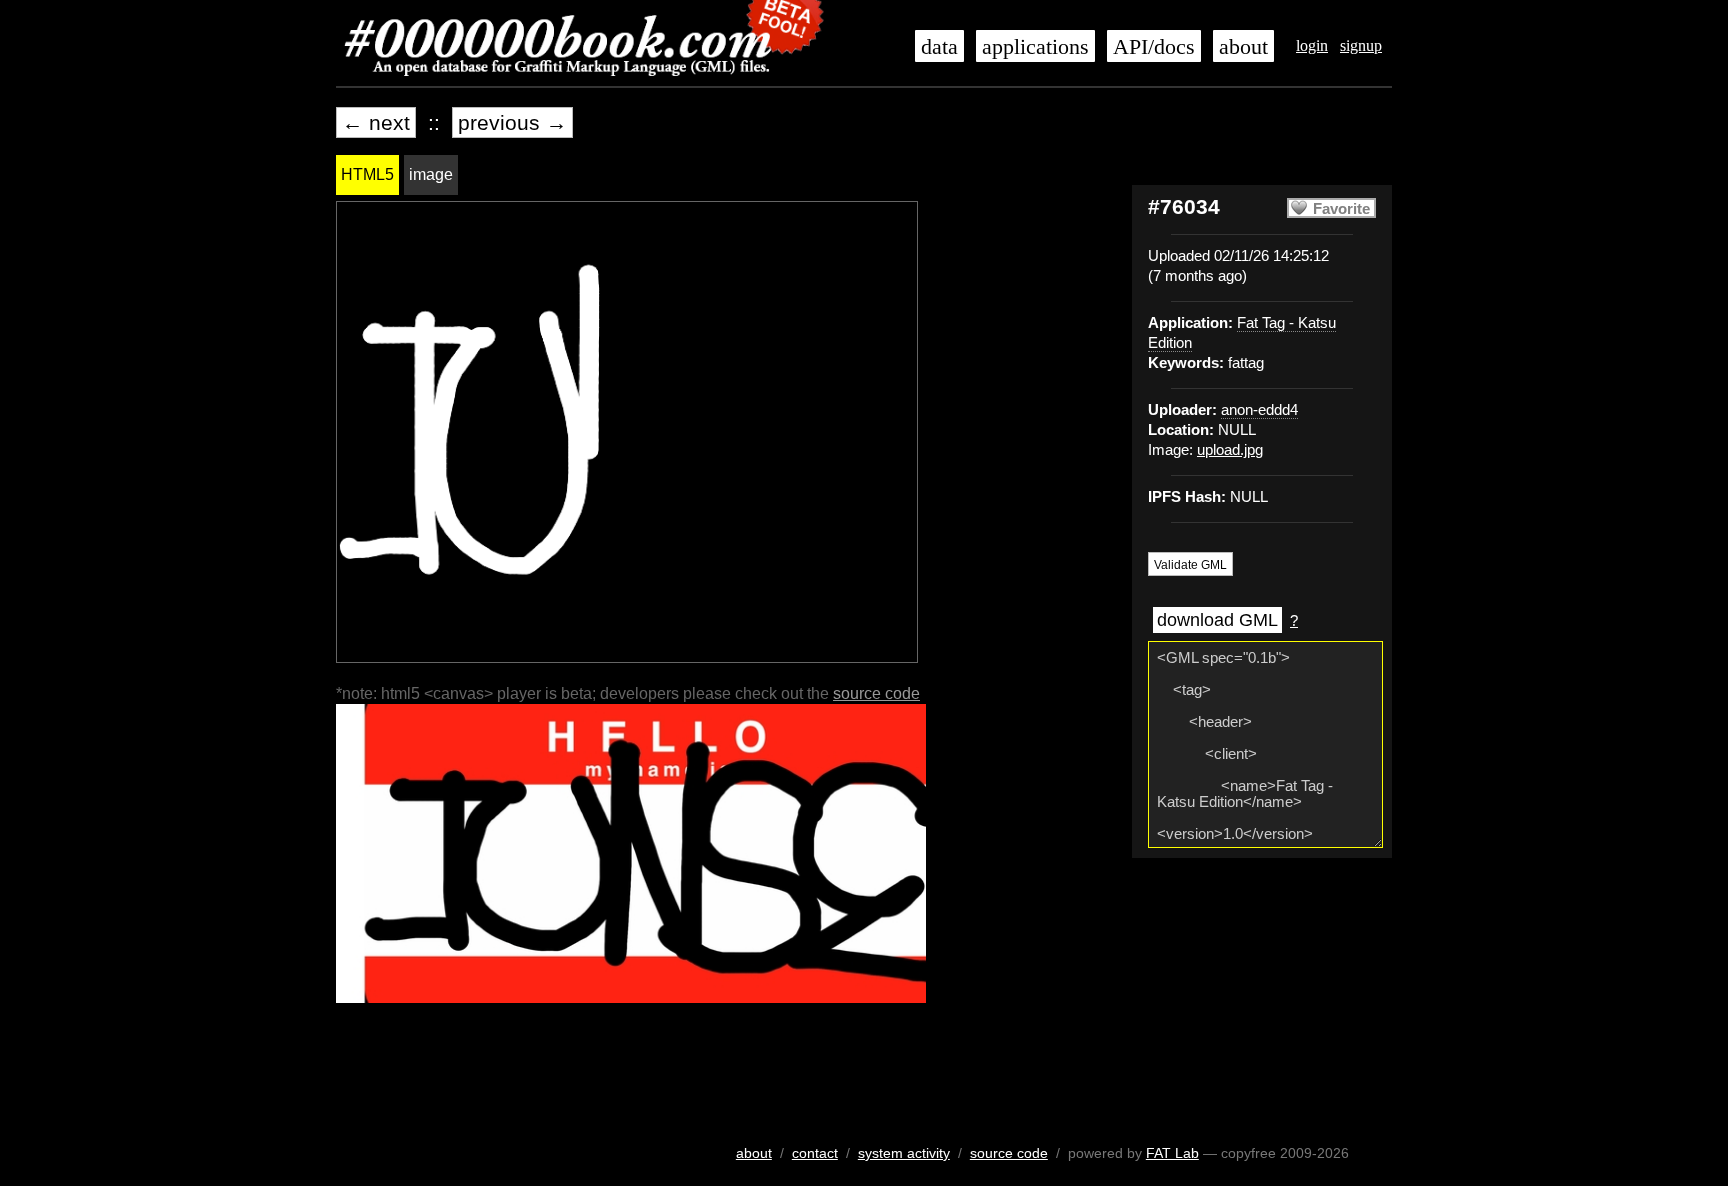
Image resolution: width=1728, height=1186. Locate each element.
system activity (904, 1153)
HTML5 (367, 174)
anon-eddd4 (1259, 410)
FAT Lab (1172, 1153)
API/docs (1154, 47)
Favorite (1341, 209)
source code (876, 693)
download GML (1217, 620)
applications (1035, 47)
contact (815, 1153)
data (939, 47)
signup (1361, 45)
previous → (512, 122)
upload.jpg (1230, 450)
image (431, 174)
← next (376, 122)
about (1243, 47)
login (1312, 45)
